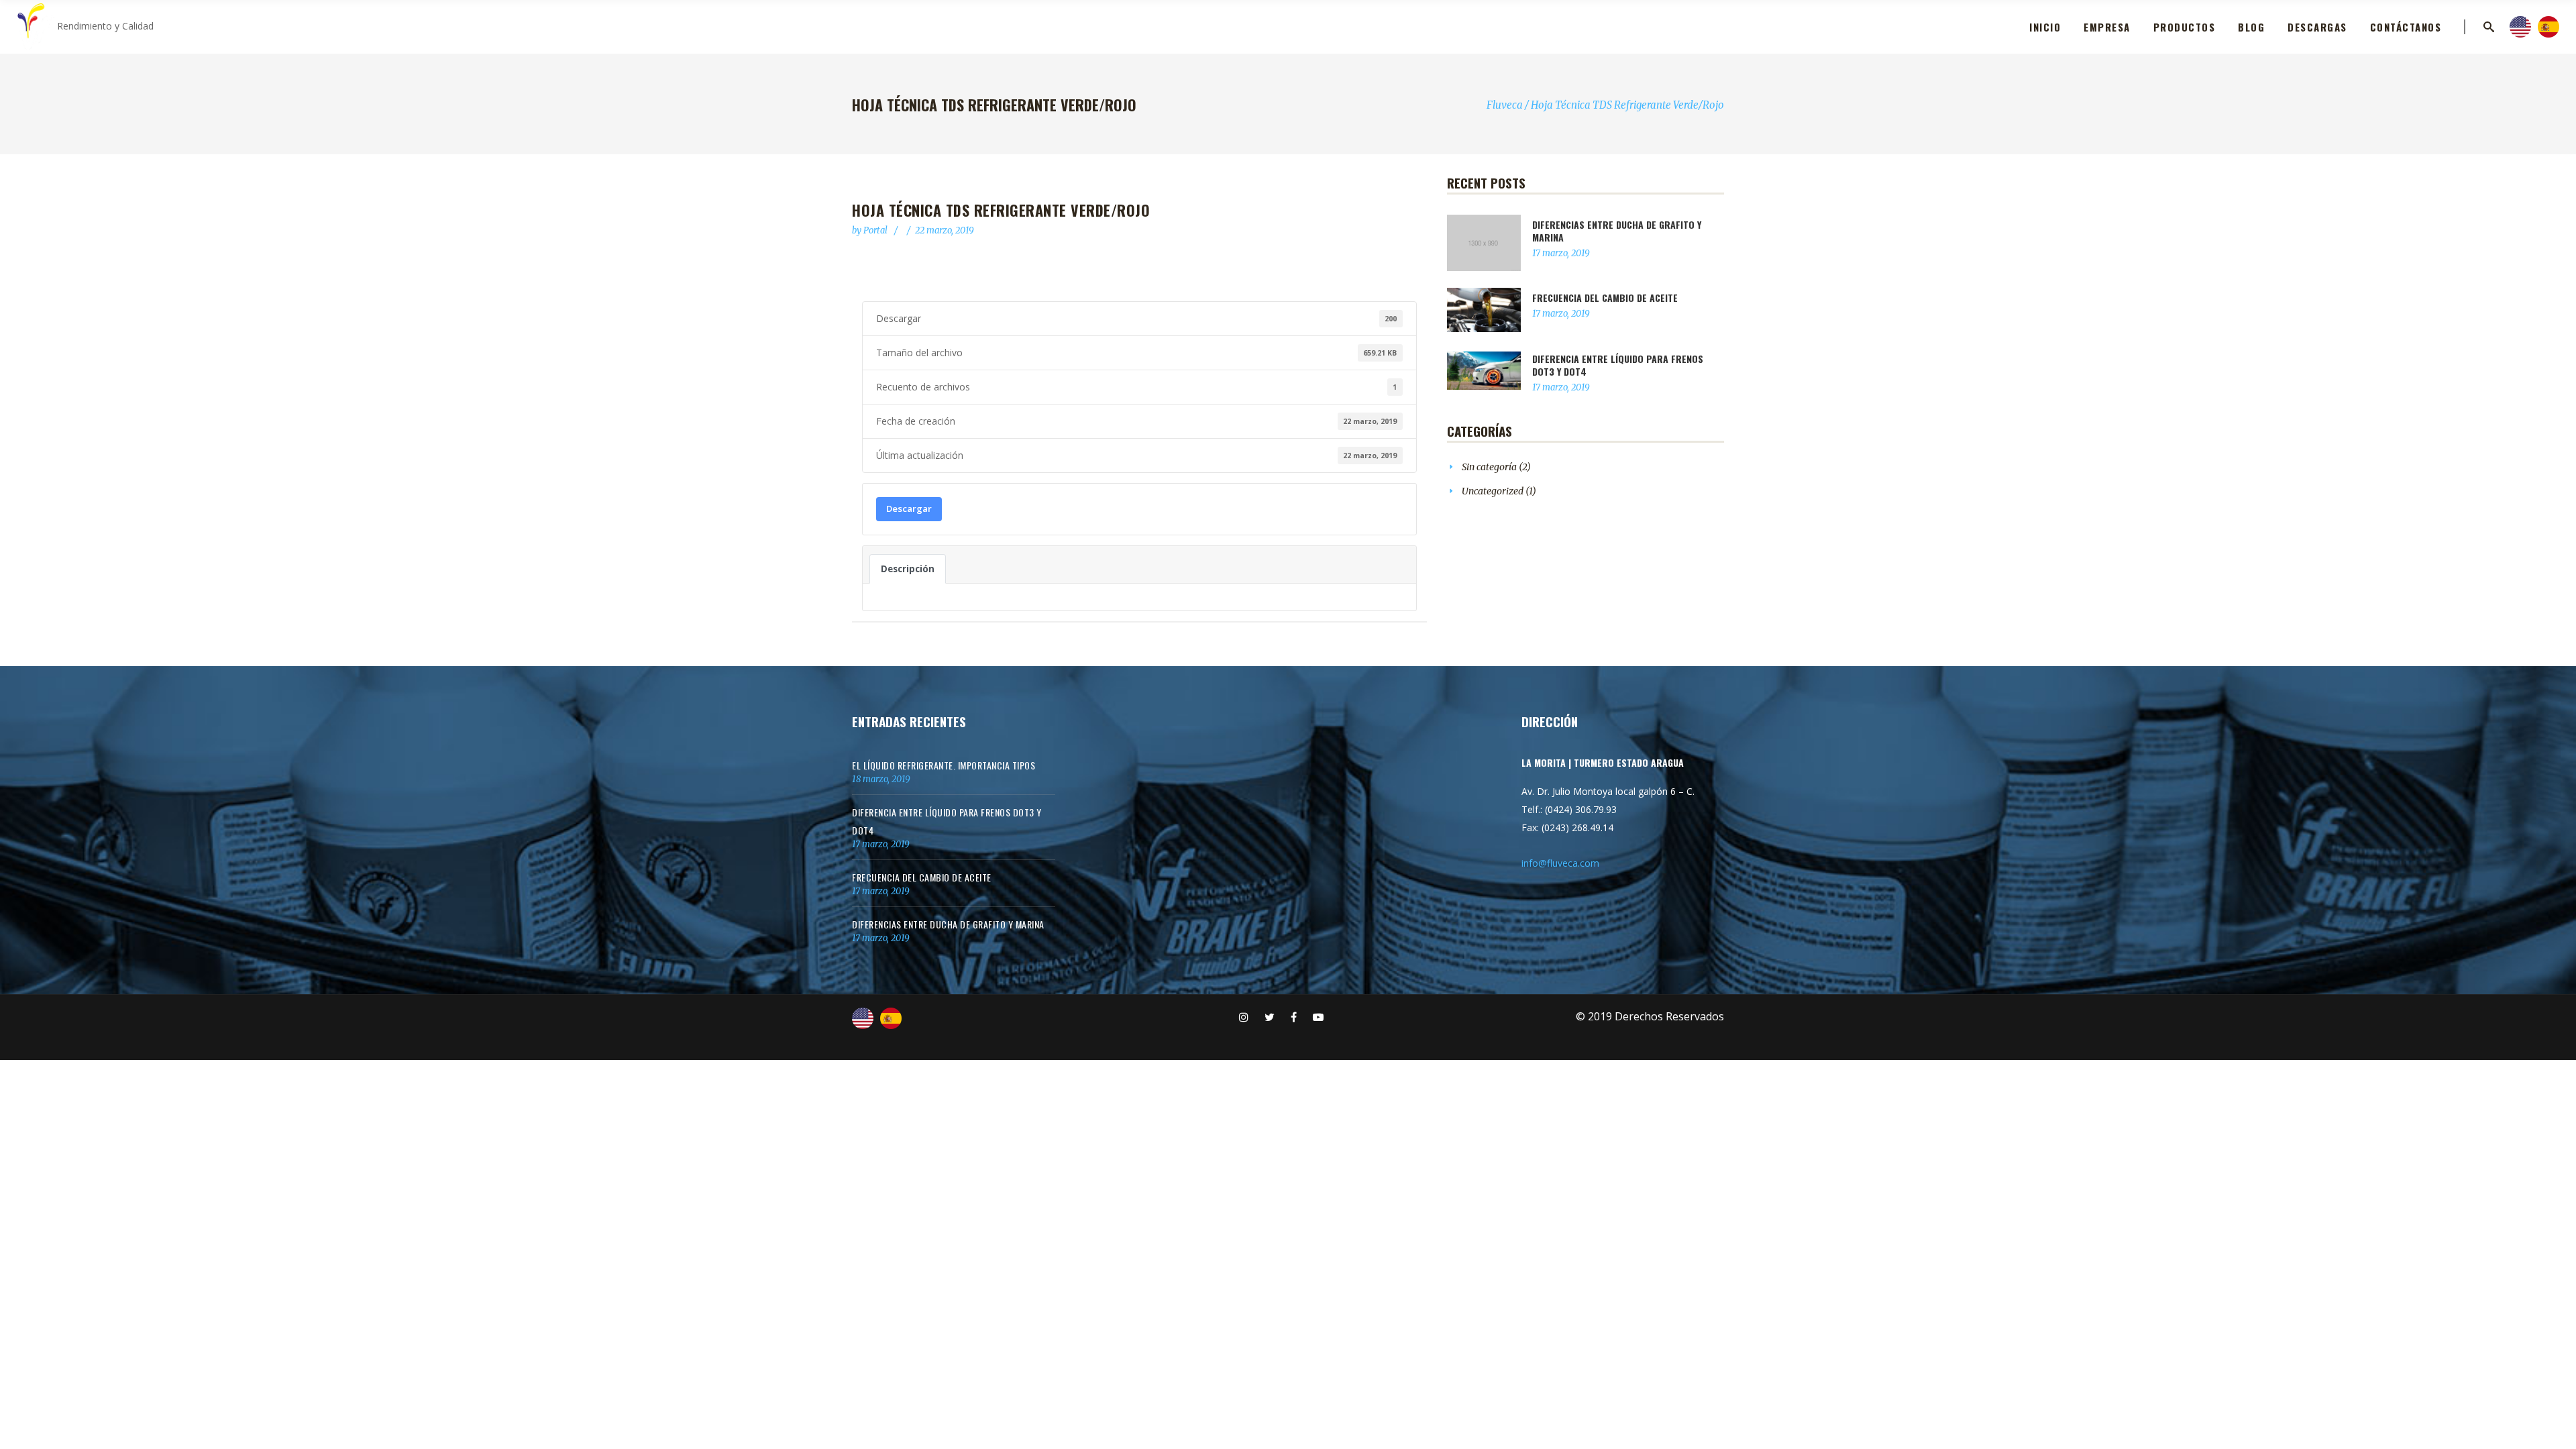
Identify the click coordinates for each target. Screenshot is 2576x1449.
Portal (876, 230)
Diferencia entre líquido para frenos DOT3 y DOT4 (1618, 365)
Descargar (909, 508)
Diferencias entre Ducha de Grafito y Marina (1617, 231)
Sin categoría (1489, 467)
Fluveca (1505, 105)
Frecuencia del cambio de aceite (1605, 298)
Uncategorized (1493, 491)
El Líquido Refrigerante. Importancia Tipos (944, 765)
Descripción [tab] (908, 569)
